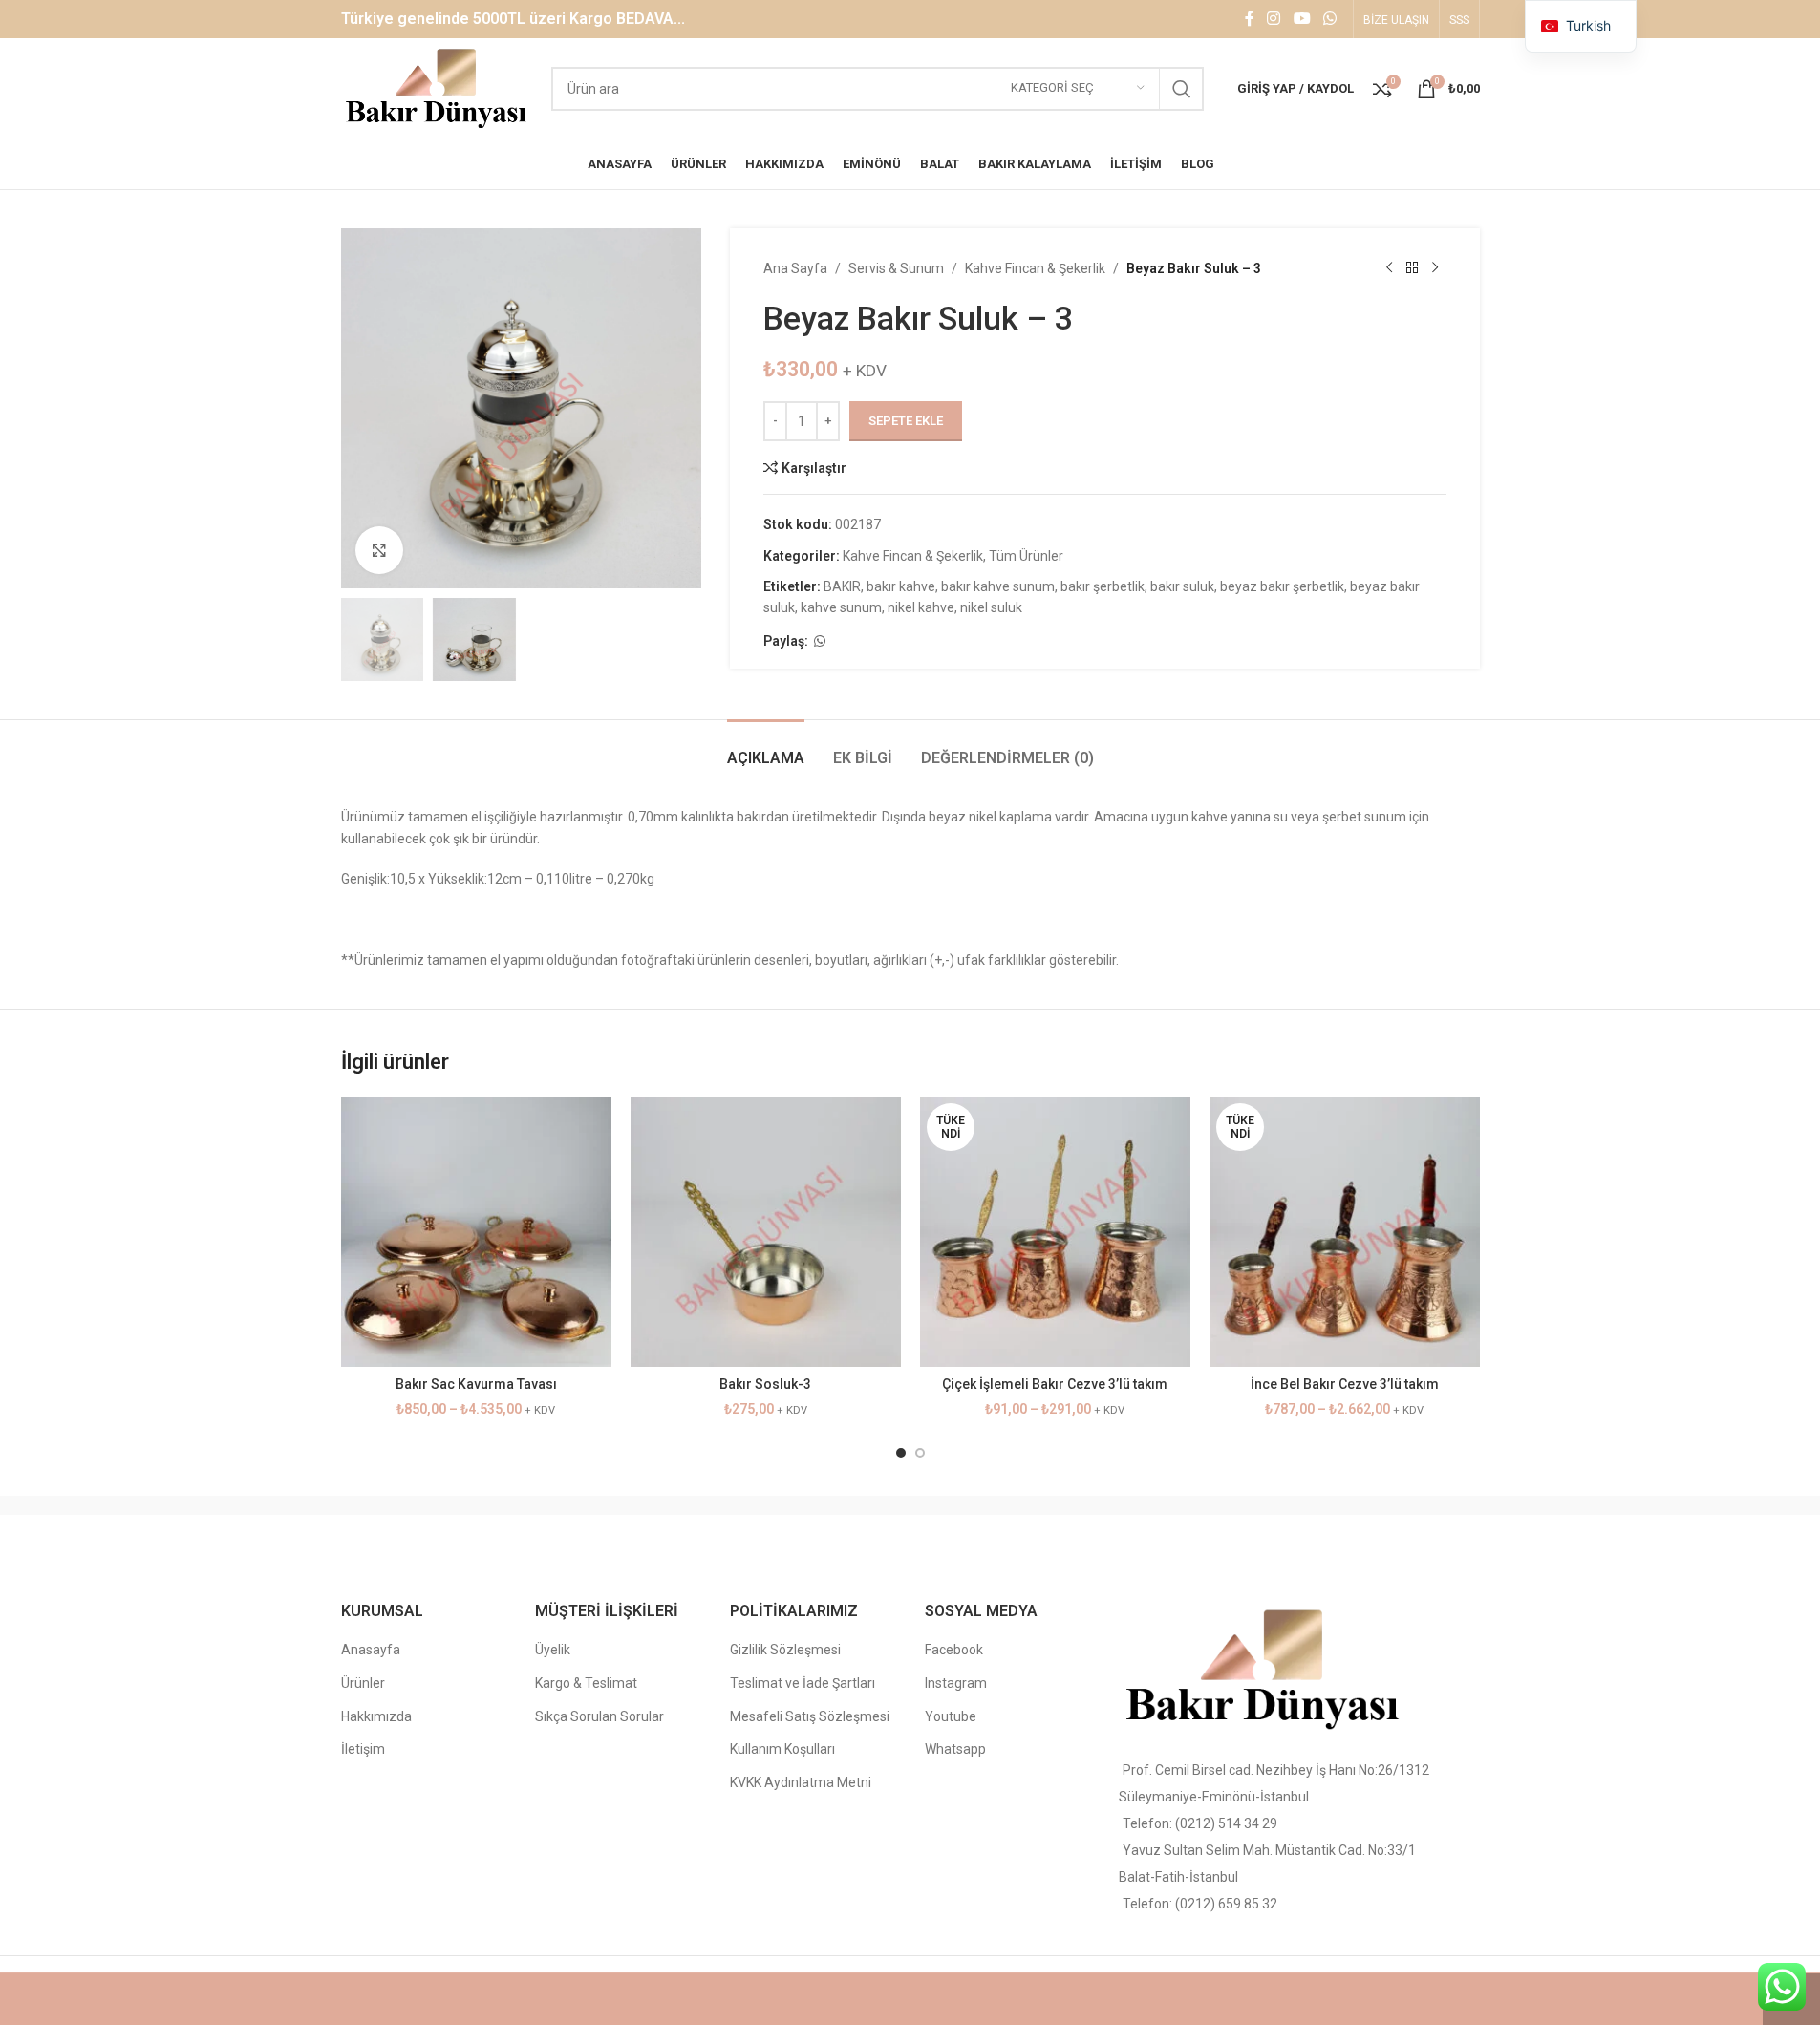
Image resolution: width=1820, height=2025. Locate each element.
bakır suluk (1182, 586)
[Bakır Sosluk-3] (766, 1232)
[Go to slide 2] (920, 1453)
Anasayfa (371, 1650)
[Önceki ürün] (1389, 268)
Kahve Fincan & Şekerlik (1035, 268)
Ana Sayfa (795, 268)
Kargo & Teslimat (586, 1683)
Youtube (951, 1716)
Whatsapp (955, 1749)
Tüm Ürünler (1026, 556)
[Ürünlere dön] (1412, 268)
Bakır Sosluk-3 (765, 1384)
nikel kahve (921, 607)
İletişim (363, 1749)
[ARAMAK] (1182, 89)
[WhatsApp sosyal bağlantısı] (1329, 19)
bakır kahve (901, 586)
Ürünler (363, 1683)
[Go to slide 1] (901, 1453)
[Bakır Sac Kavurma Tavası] (476, 1232)
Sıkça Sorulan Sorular (600, 1716)
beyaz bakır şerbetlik (1282, 586)
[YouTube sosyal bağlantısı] (1302, 19)
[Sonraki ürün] (1435, 268)
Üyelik (553, 1650)
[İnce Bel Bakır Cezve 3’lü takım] (1345, 1232)
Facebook (954, 1650)
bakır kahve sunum (998, 586)
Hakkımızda (376, 1716)
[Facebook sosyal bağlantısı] (1250, 19)
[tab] (766, 748)
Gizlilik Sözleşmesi (785, 1650)
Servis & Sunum (896, 268)
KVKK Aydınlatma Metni (801, 1782)
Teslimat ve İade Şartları (803, 1683)
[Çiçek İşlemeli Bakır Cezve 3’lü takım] (1055, 1232)
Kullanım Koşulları (782, 1749)
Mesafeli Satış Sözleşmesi (810, 1716)
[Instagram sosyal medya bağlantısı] (1274, 19)
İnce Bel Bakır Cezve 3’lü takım (1345, 1384)
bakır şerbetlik (1103, 586)
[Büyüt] (379, 550)
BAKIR (842, 586)
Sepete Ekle (906, 421)
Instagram (956, 1683)
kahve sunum (841, 607)
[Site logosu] (437, 87)
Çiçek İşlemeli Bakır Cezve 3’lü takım (1055, 1384)
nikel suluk (991, 607)
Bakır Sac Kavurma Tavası (476, 1384)
